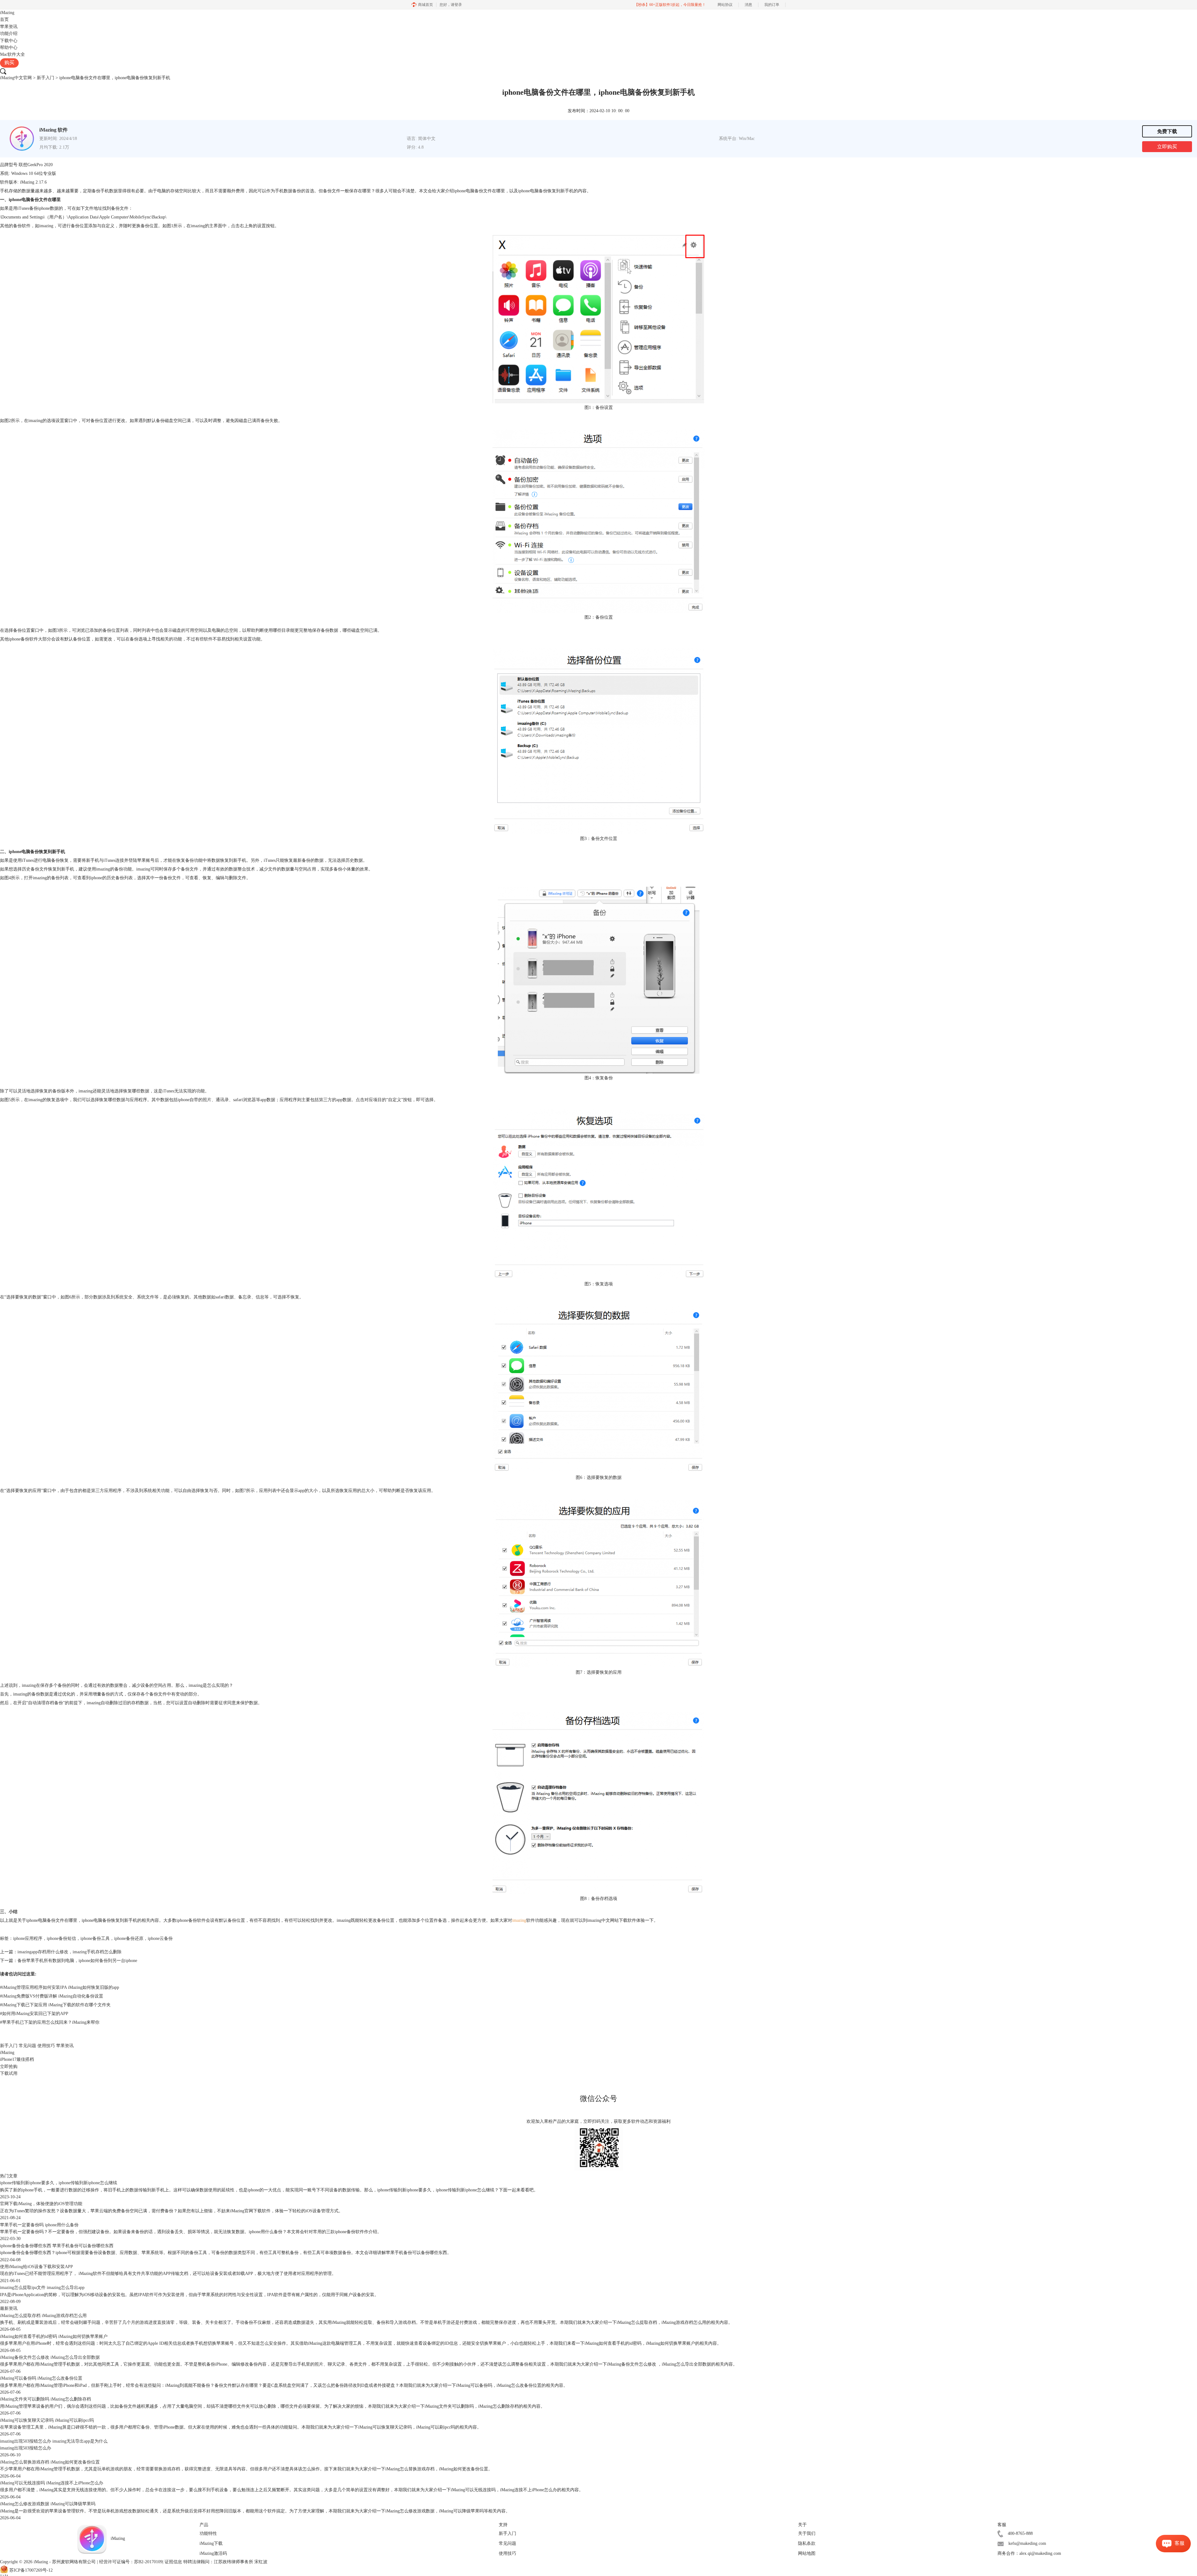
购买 (9, 62)
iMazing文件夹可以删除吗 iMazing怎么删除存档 (46, 2399)
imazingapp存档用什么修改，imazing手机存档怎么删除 (70, 1952)
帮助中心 (9, 48)
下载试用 (9, 2073)
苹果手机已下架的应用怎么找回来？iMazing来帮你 (50, 2022)
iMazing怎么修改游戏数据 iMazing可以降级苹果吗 (48, 2504)
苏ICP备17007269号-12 (31, 2571)
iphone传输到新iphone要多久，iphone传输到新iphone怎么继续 (59, 2183)
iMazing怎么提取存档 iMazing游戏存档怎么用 (43, 2316)
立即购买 (1167, 147)
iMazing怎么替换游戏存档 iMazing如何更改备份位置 (50, 2462)
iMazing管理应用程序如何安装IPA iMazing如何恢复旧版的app (60, 1987)
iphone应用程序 (28, 1938)
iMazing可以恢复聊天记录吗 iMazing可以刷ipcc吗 (47, 2420)
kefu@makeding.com (1027, 2543)
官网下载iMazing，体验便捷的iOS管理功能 (41, 2204)
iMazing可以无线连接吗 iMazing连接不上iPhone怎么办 (52, 2483)
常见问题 (27, 2046)
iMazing (7, 13)
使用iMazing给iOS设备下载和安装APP (36, 2267)
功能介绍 (9, 34)
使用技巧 (46, 2046)
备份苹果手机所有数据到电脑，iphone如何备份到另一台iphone (77, 1961)
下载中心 (9, 41)
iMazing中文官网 (16, 78)
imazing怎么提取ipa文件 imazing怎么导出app (42, 2288)
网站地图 (807, 2553)
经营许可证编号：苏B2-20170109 (131, 2562)
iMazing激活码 (213, 2553)
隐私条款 (807, 2543)
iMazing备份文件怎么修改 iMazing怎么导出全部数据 (50, 2357)
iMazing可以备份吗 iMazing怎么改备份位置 (41, 2378)
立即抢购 (9, 2067)
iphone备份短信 (61, 1938)
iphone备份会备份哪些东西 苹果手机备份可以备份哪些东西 (57, 2246)
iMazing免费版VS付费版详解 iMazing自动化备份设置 (52, 1996)
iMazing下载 (211, 2543)
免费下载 (1167, 131)
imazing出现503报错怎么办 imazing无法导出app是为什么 (54, 2441)
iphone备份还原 (129, 1938)
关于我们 (807, 2533)
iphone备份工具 (95, 1938)
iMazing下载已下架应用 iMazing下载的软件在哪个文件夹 (55, 2005)
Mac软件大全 (12, 54)
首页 (4, 19)
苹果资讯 (9, 27)
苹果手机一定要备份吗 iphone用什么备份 (39, 2225)
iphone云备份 (160, 1938)
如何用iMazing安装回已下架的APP (34, 2014)
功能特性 (208, 2533)
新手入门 (46, 78)
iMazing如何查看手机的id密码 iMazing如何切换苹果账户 (54, 2336)
